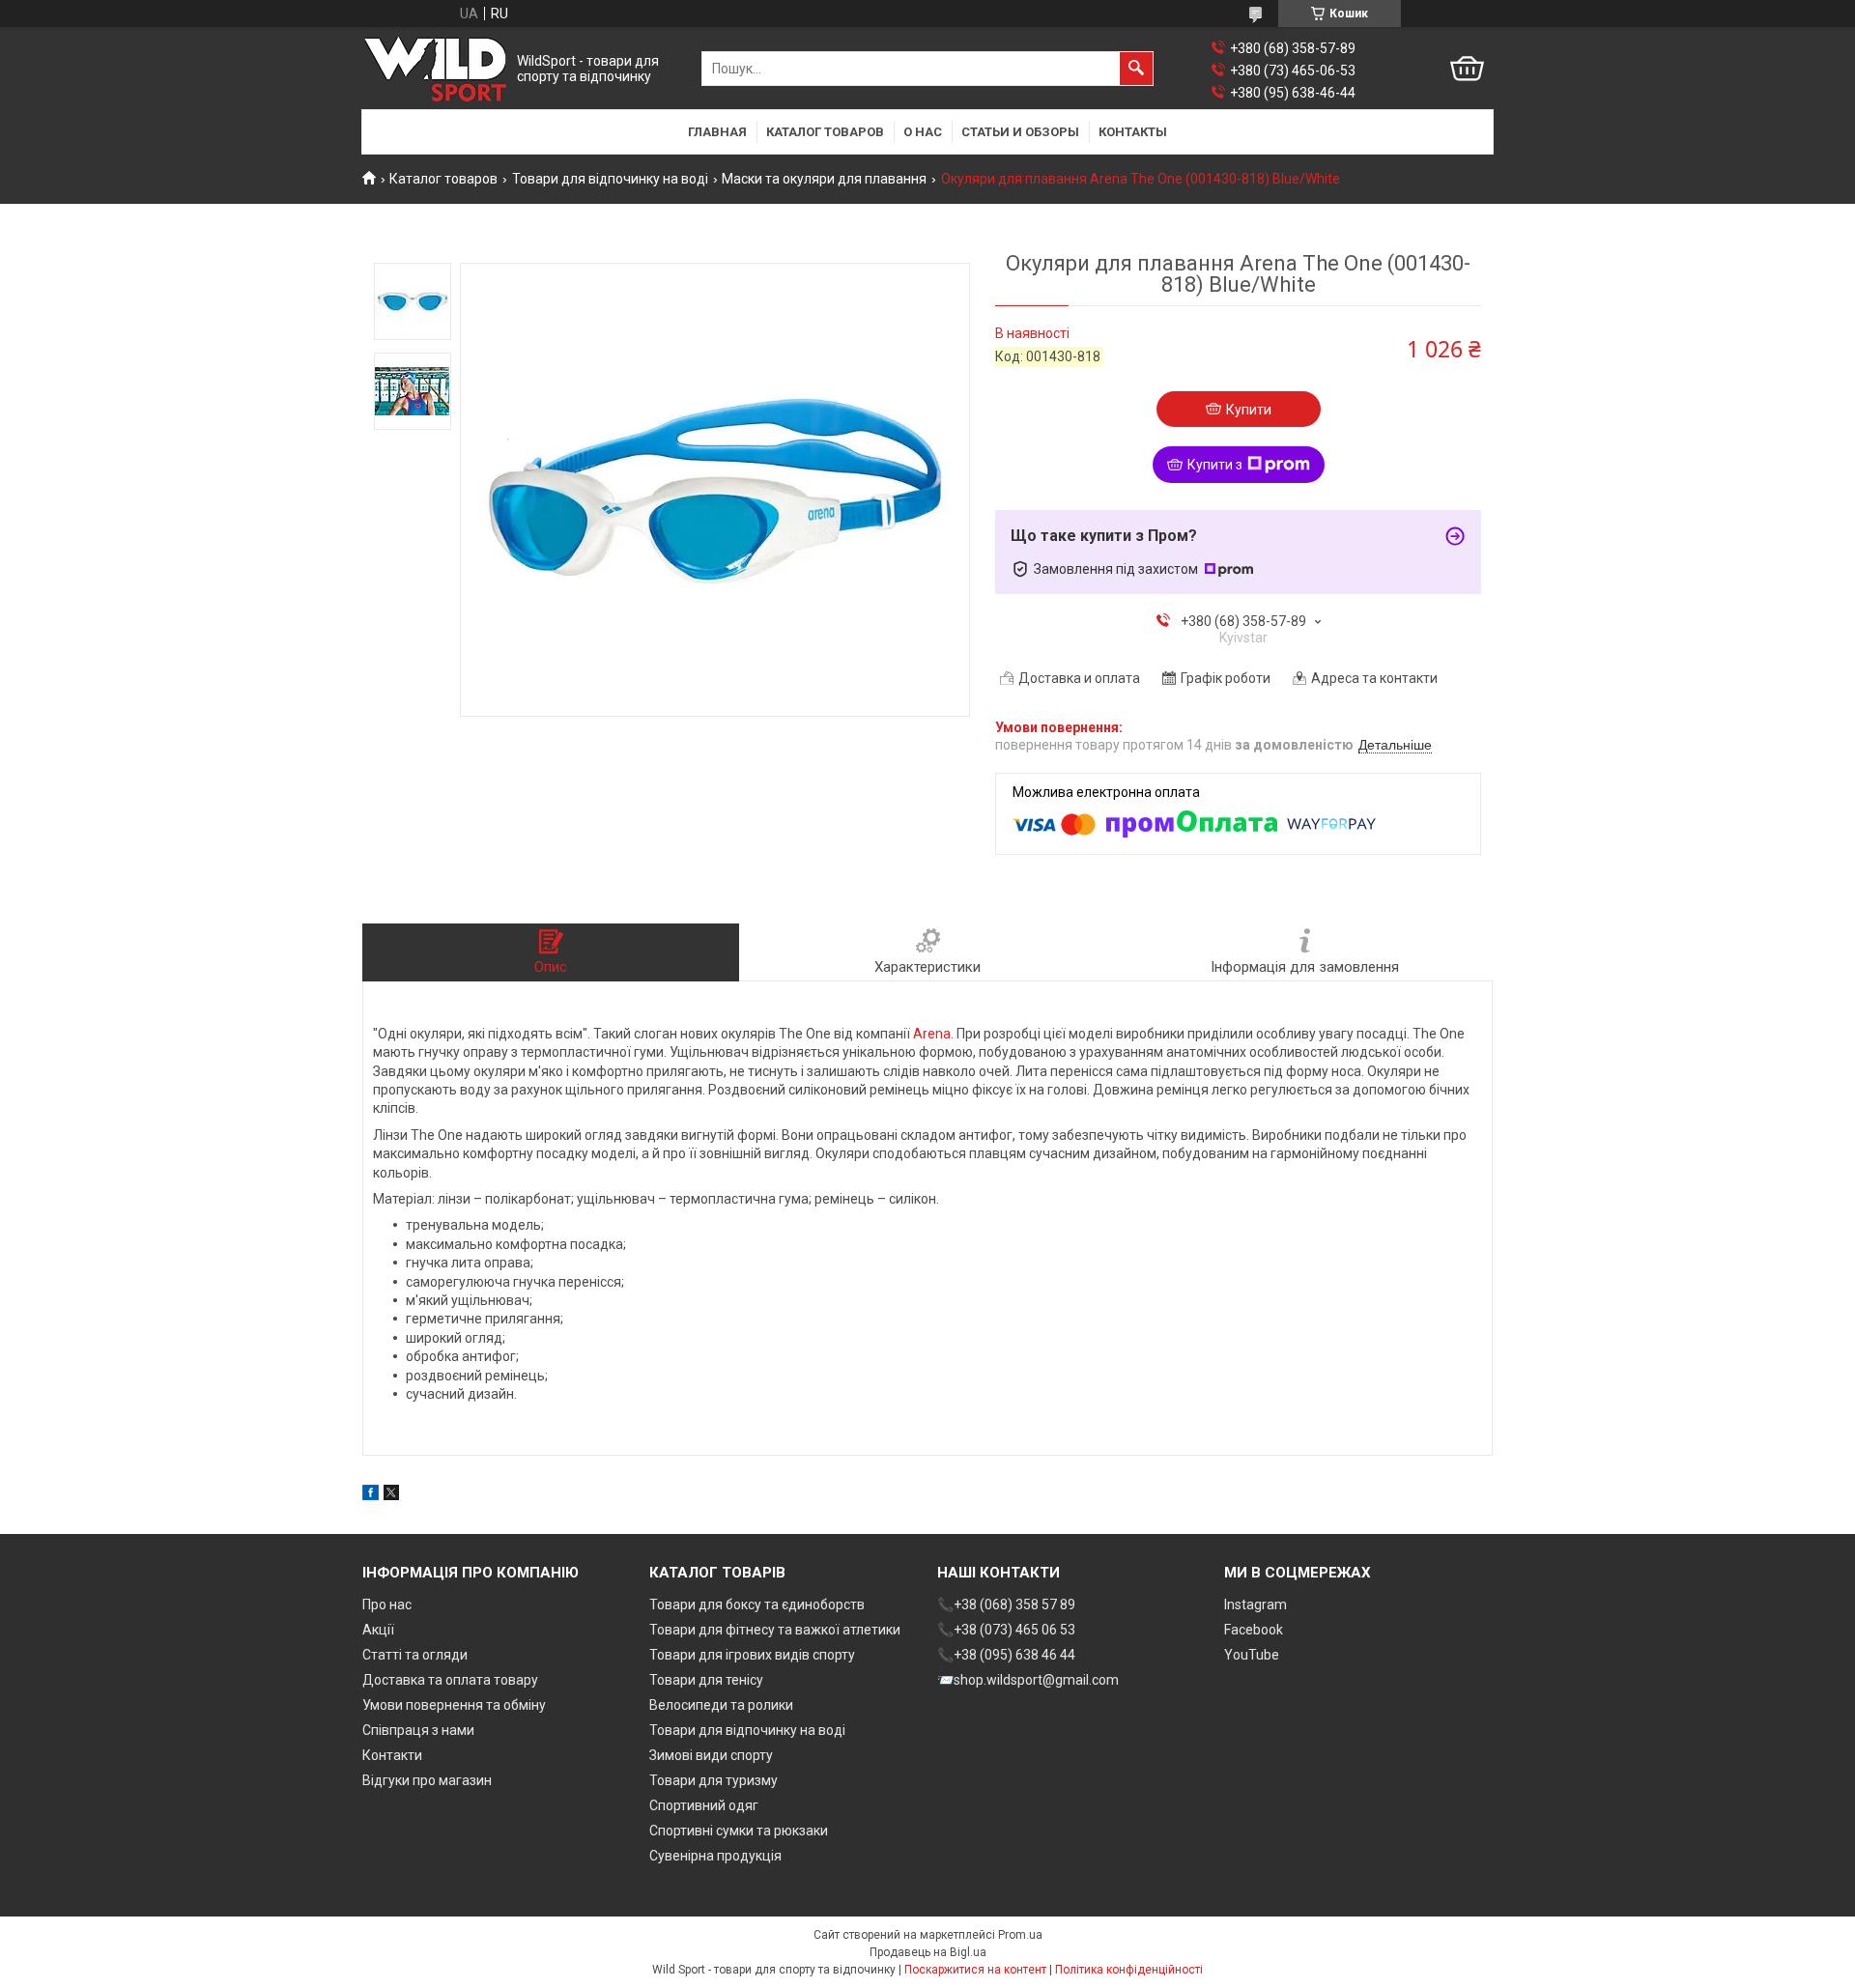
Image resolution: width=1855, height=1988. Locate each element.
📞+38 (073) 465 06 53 (1006, 1630)
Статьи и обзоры (1020, 132)
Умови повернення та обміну (454, 1705)
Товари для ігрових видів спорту (752, 1655)
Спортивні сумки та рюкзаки (739, 1831)
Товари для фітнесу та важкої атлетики (775, 1630)
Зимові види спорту (711, 1755)
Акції (378, 1630)
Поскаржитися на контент (975, 1970)
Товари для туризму (713, 1780)
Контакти (392, 1755)
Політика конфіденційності (1129, 1970)
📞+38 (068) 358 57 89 (1006, 1605)
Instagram (1256, 1605)
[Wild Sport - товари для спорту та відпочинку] (435, 69)
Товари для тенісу (706, 1680)
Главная (717, 132)
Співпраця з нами (418, 1730)
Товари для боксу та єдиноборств (757, 1605)
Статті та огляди (415, 1655)
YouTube (1252, 1655)
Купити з (1215, 465)
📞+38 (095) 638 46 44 (1006, 1655)
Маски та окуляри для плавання (824, 179)
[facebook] (371, 1495)
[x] (391, 1495)
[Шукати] (1136, 69)
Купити (1249, 410)
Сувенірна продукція (715, 1856)
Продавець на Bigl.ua (928, 1952)
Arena (932, 1034)
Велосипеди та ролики (721, 1705)
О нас (923, 132)
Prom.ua (1020, 1935)
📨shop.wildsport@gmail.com (1028, 1680)
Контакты (1133, 132)
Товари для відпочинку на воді (610, 179)
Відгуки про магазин (427, 1780)
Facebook (1254, 1630)
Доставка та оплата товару (450, 1680)
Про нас (387, 1605)
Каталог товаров (825, 132)
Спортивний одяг (704, 1805)
